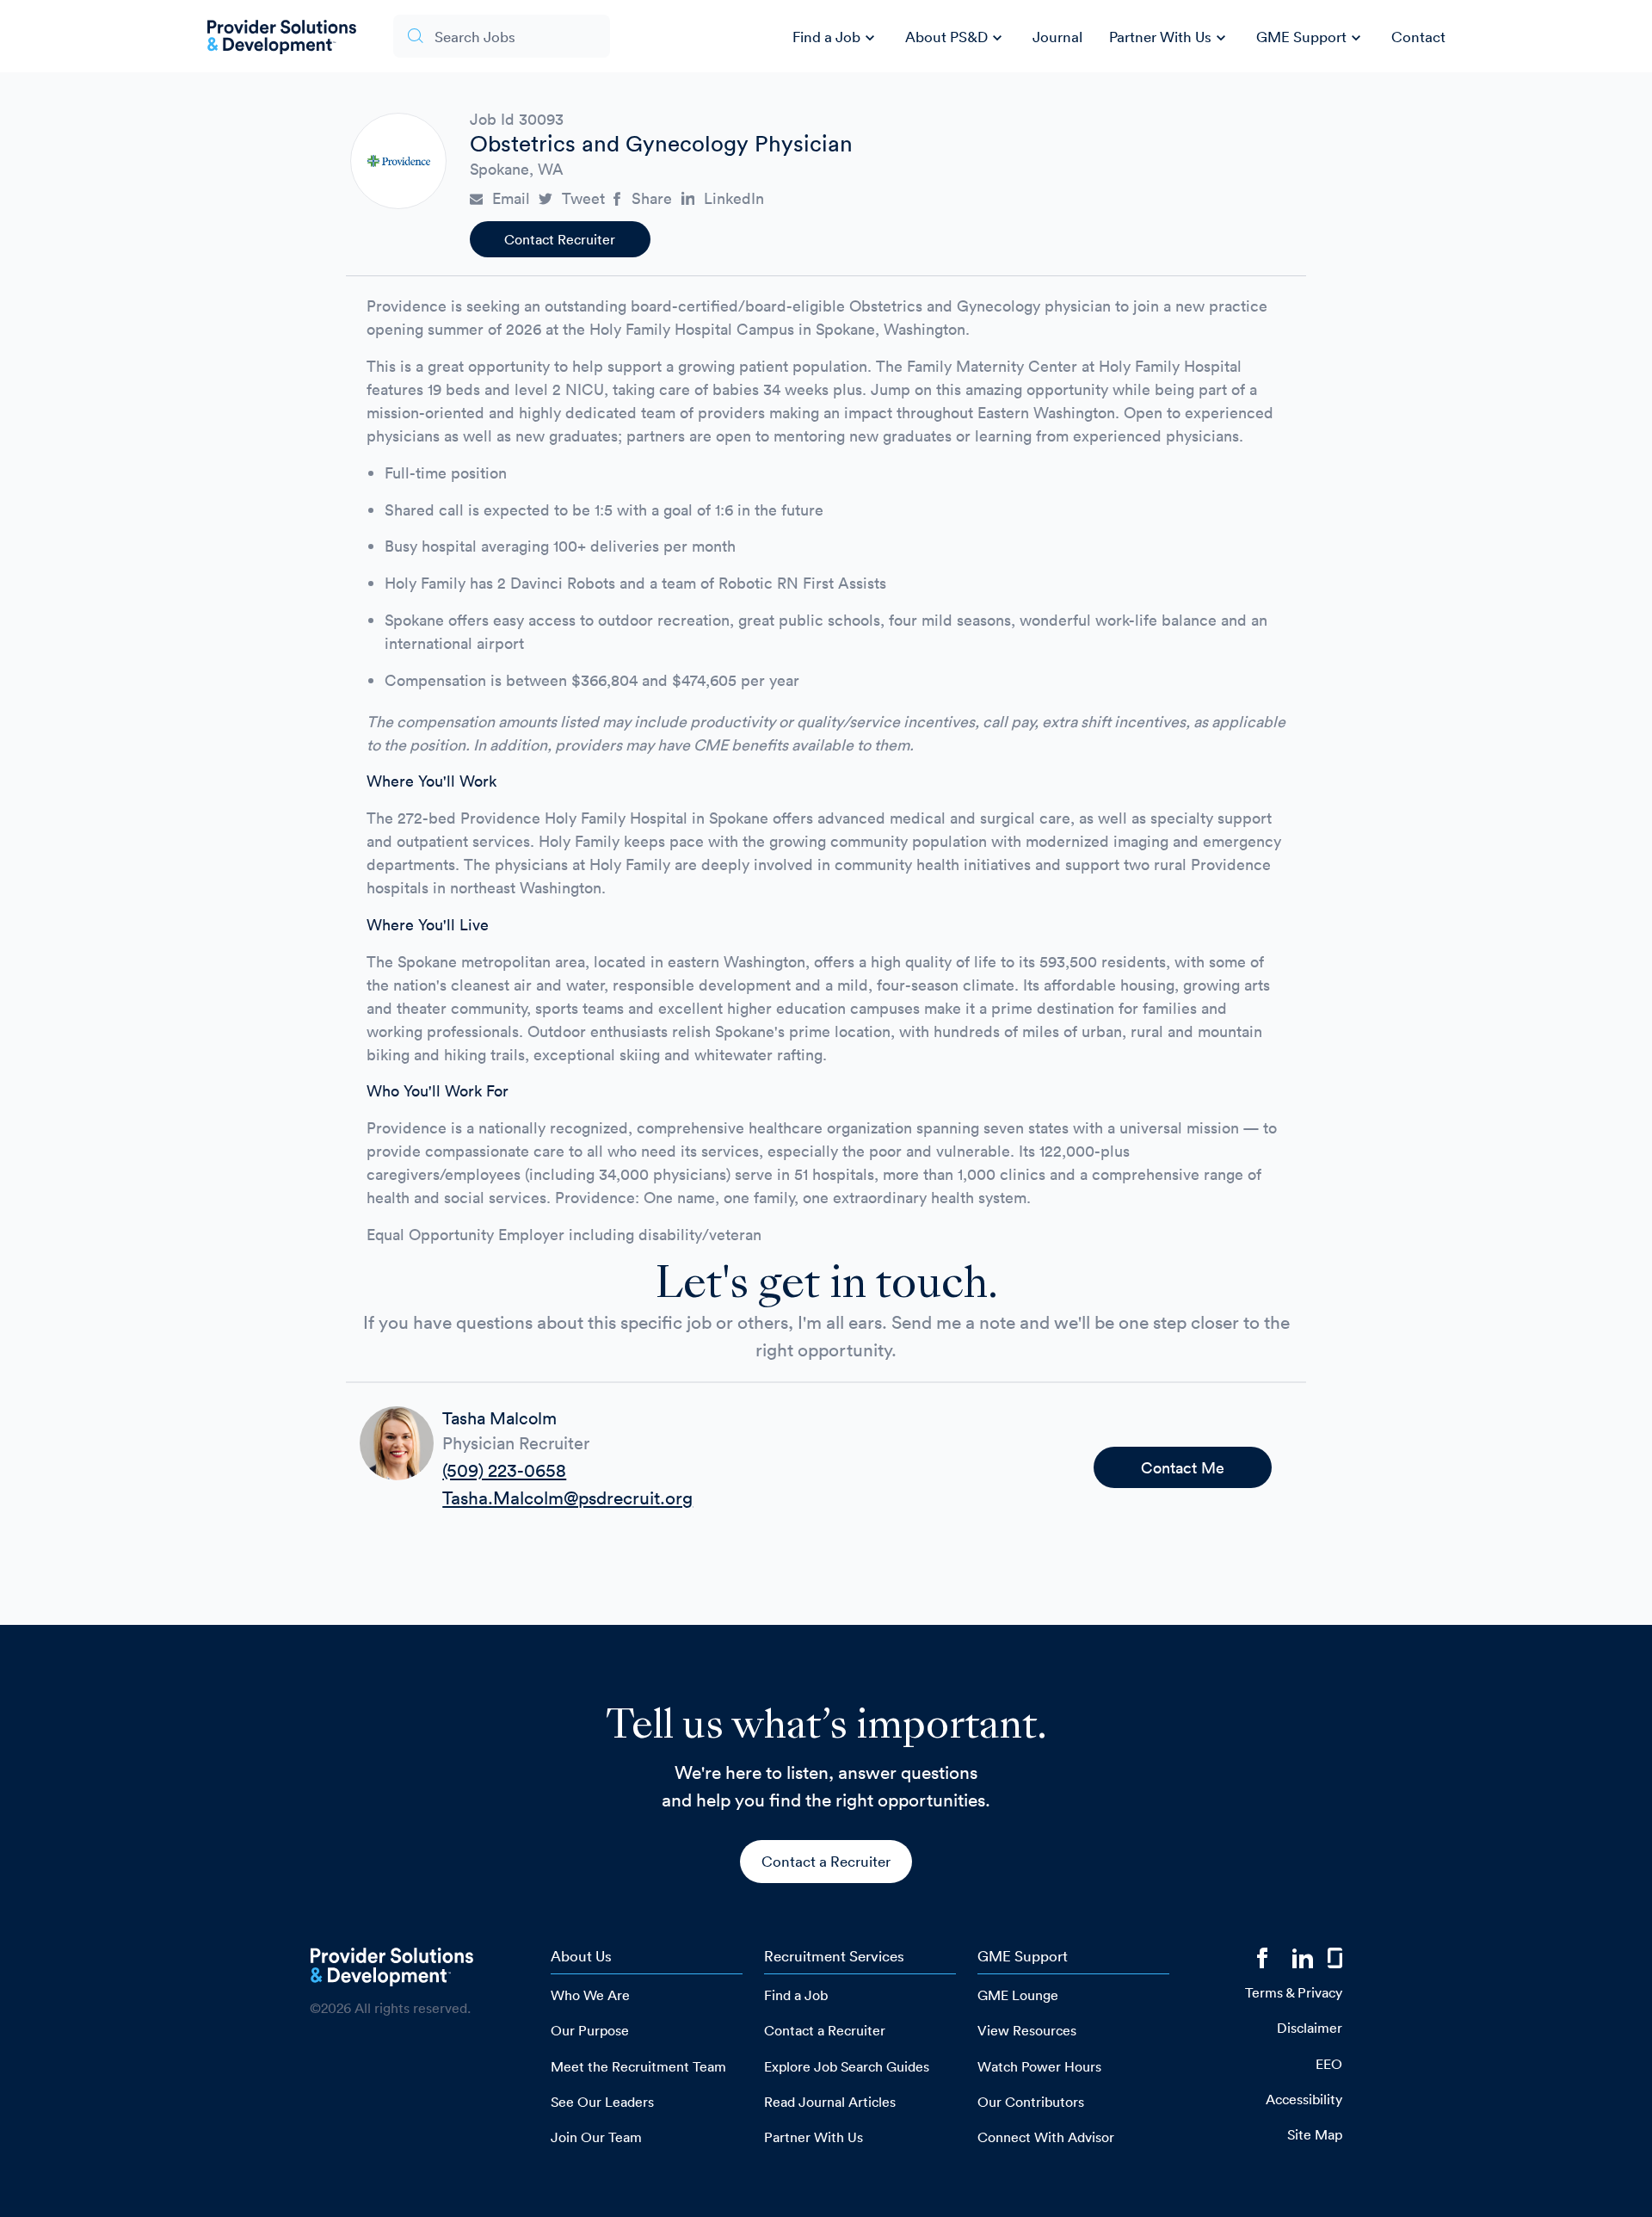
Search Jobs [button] (475, 37)
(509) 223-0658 (504, 1470)
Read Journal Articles (830, 2102)
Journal (1057, 37)
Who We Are (590, 1995)
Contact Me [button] (1183, 1468)
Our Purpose (590, 2030)
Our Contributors (1031, 2102)
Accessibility (1304, 2099)
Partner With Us (1170, 38)
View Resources (1027, 2030)
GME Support (1311, 38)
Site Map (1315, 2134)
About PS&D (956, 38)
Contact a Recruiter (826, 1861)
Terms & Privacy (1294, 1992)
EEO (1329, 2064)
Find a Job (836, 38)
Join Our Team (596, 2137)
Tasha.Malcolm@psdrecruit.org (567, 1498)
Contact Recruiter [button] (560, 239)
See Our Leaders (602, 2102)
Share (652, 198)
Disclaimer (1310, 2028)
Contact (1418, 37)
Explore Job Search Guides (847, 2066)
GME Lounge (1018, 1995)
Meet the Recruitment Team (638, 2066)
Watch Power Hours (1039, 2066)
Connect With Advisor (1046, 2137)
